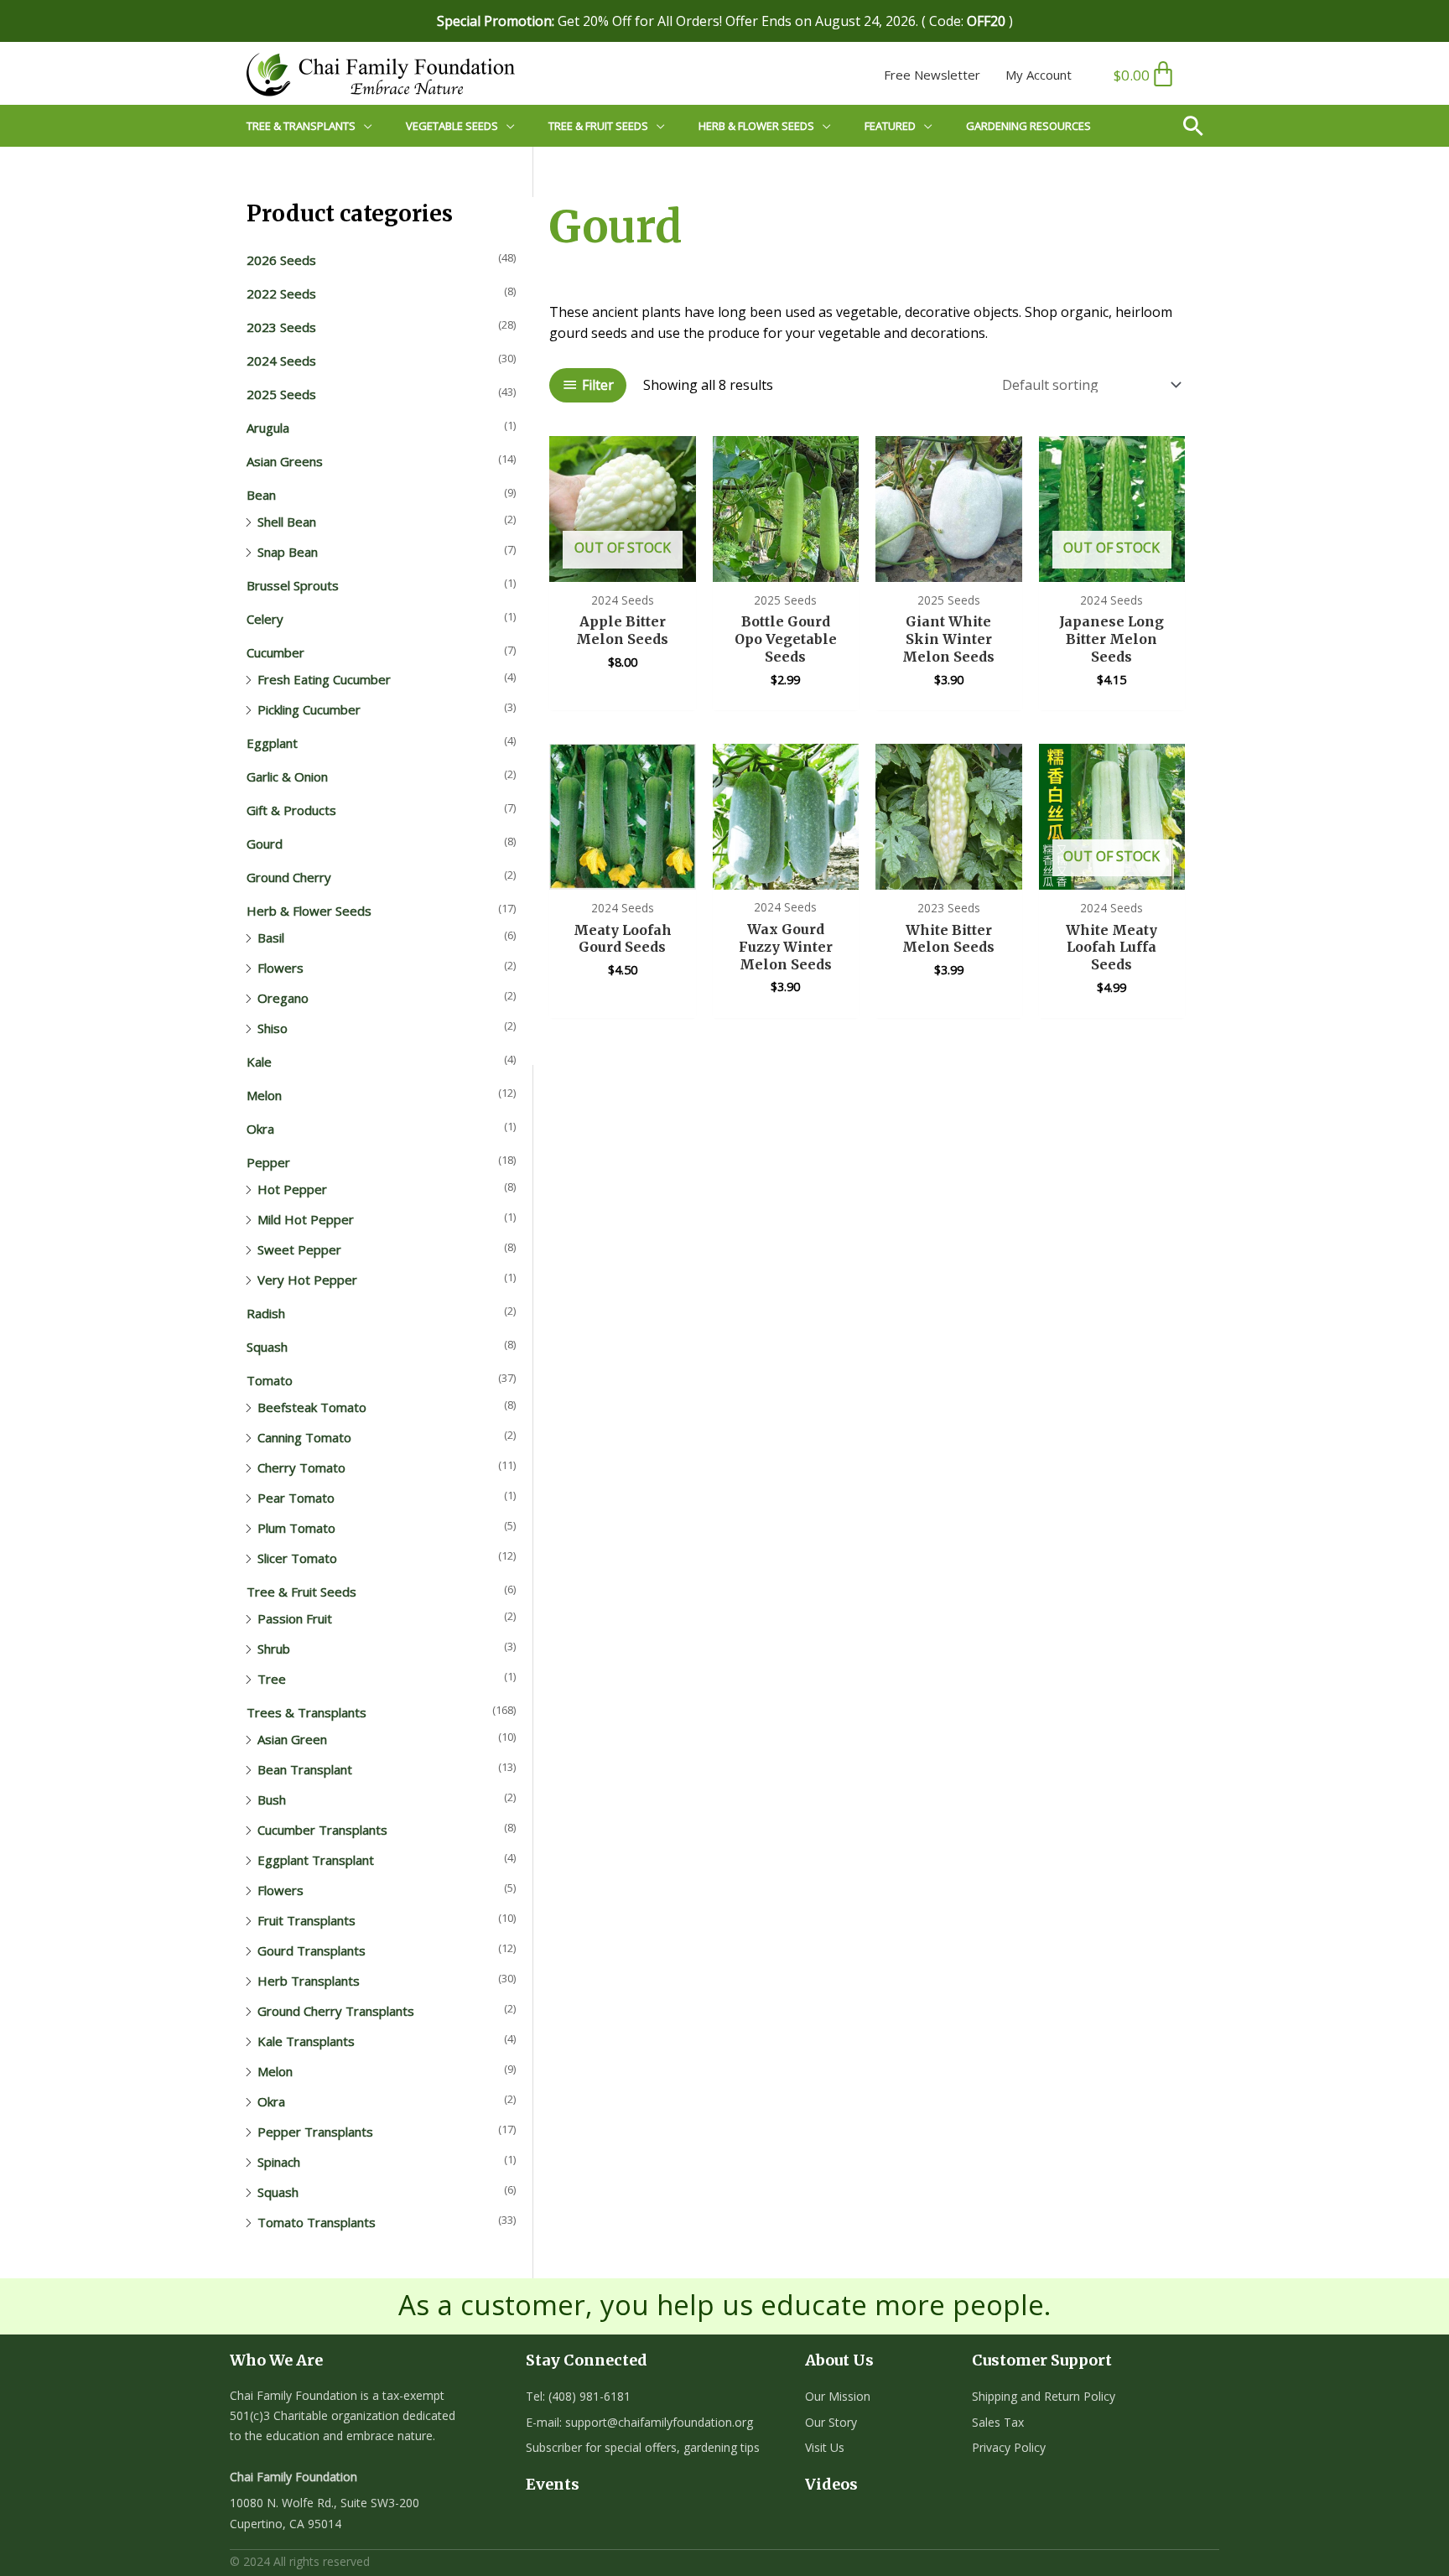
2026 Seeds (281, 260)
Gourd (265, 844)
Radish (266, 1313)
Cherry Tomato (301, 1467)
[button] (1200, 126)
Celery (265, 619)
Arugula (268, 428)
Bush (272, 1800)
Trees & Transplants (306, 1712)
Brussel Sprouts (293, 585)
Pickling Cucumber (309, 709)
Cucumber (275, 652)
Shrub (274, 1649)
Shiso (273, 1028)
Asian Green (292, 1739)
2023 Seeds (281, 327)
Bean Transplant (305, 1769)
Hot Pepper (292, 1189)
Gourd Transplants (312, 1950)
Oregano (283, 998)
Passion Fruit (295, 1618)
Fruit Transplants (306, 1920)
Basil (271, 937)
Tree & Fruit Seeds (301, 1592)
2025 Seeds (281, 394)
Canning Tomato (304, 1437)
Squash (267, 1347)
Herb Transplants (309, 1981)
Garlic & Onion (287, 776)
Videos (831, 2484)
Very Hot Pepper (307, 1280)
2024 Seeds (281, 361)
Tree (272, 1679)
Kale (259, 1062)
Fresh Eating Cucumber (324, 679)
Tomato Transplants (317, 2222)
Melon (264, 1095)
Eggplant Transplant (316, 1860)
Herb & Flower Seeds (309, 911)
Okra (260, 1129)
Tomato (270, 1380)
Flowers (280, 968)
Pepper (268, 1162)
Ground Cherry (289, 877)
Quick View (623, 565)
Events (553, 2484)
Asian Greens (285, 461)
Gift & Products (291, 810)
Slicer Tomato (297, 1558)
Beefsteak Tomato (312, 1407)
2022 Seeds (281, 293)
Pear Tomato (296, 1498)
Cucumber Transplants (322, 1830)
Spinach (279, 2162)
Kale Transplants (306, 2041)
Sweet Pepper (299, 1249)
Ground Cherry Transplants (336, 2011)
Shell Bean (287, 522)
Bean (261, 495)
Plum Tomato (296, 1528)
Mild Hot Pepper (306, 1219)
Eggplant (272, 743)
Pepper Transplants (315, 2132)
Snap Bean (288, 552)
